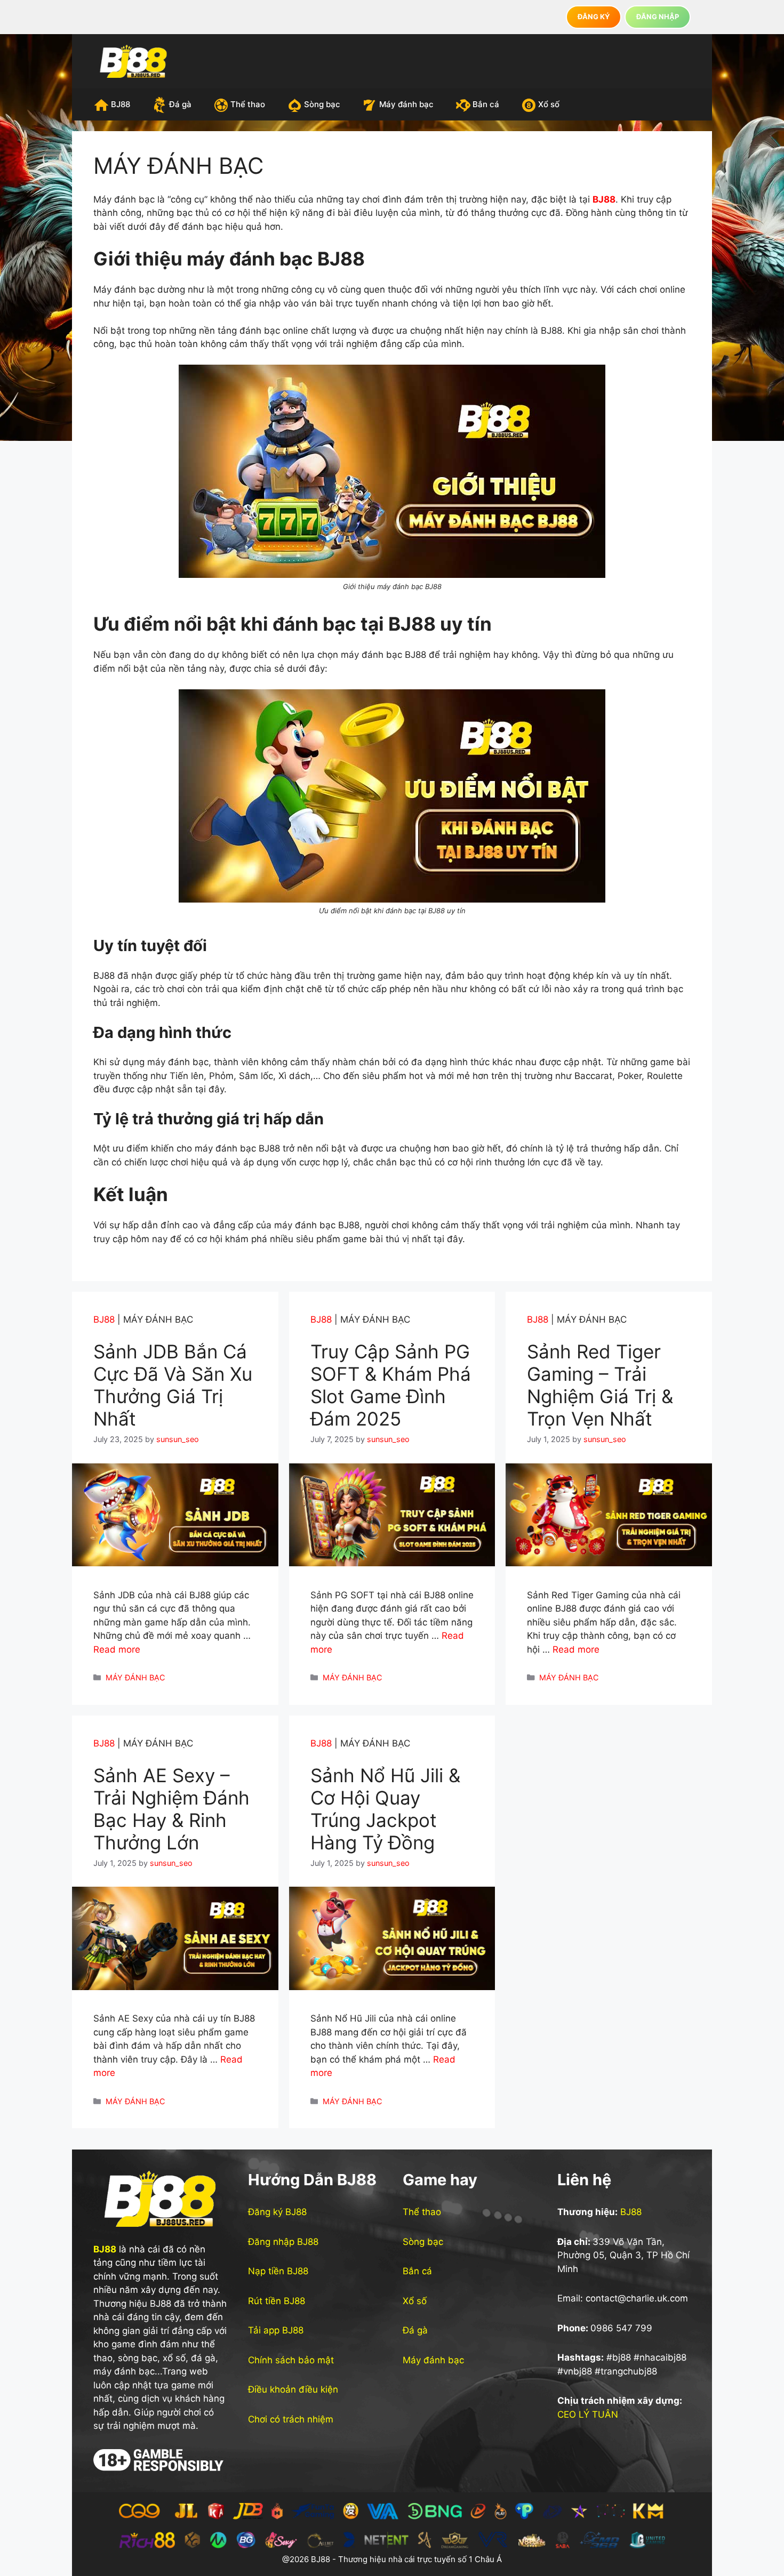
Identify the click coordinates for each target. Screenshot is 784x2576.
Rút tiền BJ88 (277, 2301)
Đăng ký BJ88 (277, 2212)
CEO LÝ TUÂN (588, 2414)
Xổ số (549, 104)
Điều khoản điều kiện (293, 2389)
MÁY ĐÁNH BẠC (135, 1677)
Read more (117, 1649)
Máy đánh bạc (406, 104)
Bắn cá (486, 104)
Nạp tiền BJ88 (278, 2271)
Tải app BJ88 (276, 2330)
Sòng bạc (322, 104)
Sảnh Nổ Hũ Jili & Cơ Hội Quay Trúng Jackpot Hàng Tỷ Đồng (385, 1809)
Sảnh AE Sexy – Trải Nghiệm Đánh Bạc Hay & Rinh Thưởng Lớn (171, 1809)
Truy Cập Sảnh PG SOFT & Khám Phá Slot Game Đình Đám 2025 (391, 1385)
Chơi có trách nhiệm (291, 2419)
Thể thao (248, 104)
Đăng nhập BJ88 (283, 2242)
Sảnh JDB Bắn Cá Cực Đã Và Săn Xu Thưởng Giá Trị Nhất (173, 1385)
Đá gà (180, 104)
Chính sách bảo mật (291, 2360)
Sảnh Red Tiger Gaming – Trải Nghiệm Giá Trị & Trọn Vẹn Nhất (600, 1385)
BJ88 (121, 104)
